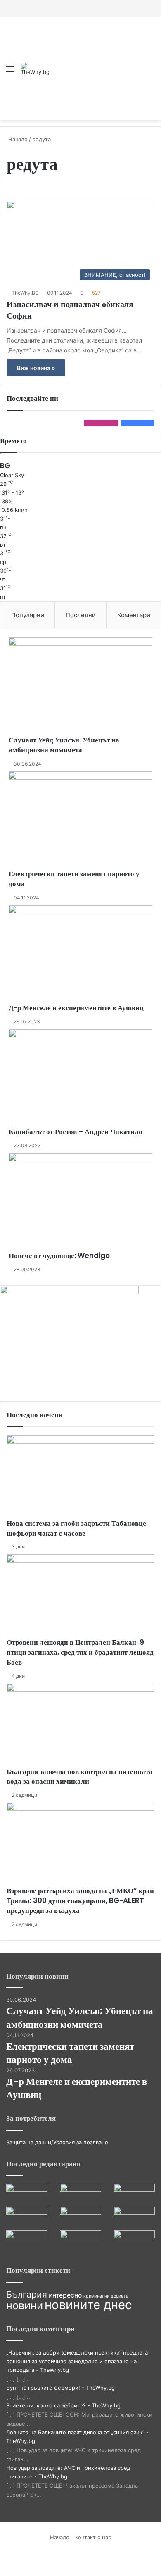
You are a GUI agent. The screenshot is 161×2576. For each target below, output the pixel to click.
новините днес (88, 2305)
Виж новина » (36, 368)
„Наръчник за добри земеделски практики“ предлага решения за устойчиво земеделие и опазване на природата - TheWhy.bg (77, 2361)
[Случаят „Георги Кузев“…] (27, 2195)
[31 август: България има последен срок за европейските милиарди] (134, 2218)
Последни (81, 615)
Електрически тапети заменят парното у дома (74, 879)
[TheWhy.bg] (35, 69)
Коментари (134, 615)
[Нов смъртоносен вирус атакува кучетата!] (134, 2242)
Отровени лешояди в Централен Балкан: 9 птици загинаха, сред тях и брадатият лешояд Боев (80, 1652)
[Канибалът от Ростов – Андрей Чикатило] (80, 1078)
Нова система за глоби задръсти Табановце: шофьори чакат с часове (77, 1528)
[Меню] (10, 72)
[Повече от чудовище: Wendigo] (80, 1202)
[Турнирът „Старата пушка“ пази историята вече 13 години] (80, 2242)
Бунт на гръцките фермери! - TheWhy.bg (60, 2388)
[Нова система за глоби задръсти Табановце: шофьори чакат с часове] (80, 1477)
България (27, 2294)
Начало (17, 139)
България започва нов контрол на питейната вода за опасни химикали (79, 1777)
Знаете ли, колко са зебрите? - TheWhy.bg (63, 2405)
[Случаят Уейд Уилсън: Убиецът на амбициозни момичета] (80, 686)
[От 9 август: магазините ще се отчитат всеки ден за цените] (27, 2242)
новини (25, 2305)
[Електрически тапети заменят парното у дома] (80, 820)
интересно (65, 2295)
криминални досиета (106, 2296)
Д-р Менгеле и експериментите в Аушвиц (76, 1008)
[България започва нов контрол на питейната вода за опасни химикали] (80, 1725)
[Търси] (151, 72)
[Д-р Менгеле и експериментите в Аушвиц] (80, 954)
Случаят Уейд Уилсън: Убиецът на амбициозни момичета (64, 745)
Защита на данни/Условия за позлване (57, 2142)
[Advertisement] (95, 62)
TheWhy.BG (25, 293)
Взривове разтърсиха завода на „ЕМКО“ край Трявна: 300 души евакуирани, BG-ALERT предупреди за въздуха (80, 1900)
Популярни (28, 615)
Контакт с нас (93, 2537)
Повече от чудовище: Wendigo (59, 1256)
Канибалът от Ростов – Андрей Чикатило (76, 1132)
